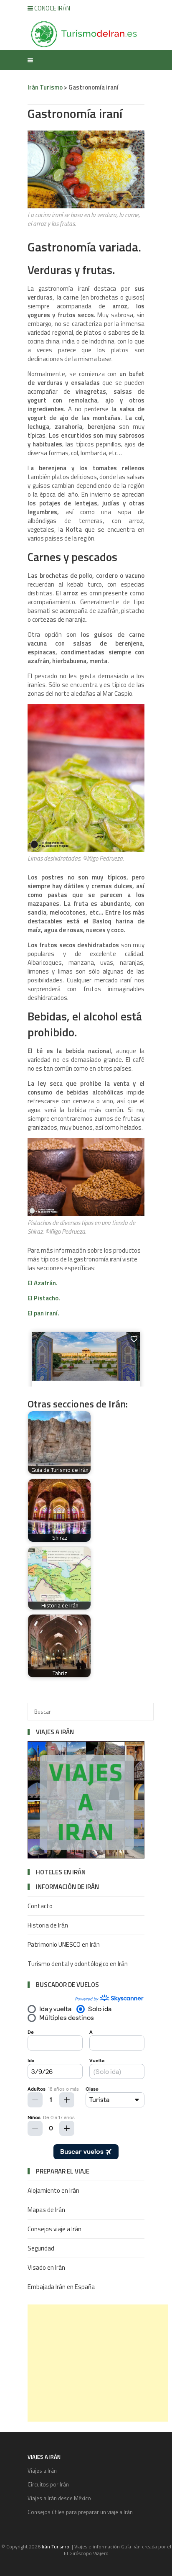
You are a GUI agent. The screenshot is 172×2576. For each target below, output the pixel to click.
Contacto (40, 1906)
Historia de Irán (48, 1925)
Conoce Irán (52, 8)
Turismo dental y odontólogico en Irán (78, 1964)
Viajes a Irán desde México (59, 2498)
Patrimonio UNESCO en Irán (64, 1944)
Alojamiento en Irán (53, 2190)
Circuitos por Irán (48, 2484)
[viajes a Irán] (86, 1856)
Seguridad (41, 2248)
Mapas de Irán (46, 2210)
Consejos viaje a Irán (54, 2229)
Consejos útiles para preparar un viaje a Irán (80, 2512)
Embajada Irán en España (61, 2287)
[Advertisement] (98, 2363)
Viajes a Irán (42, 2471)
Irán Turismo (45, 87)
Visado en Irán (46, 2267)
